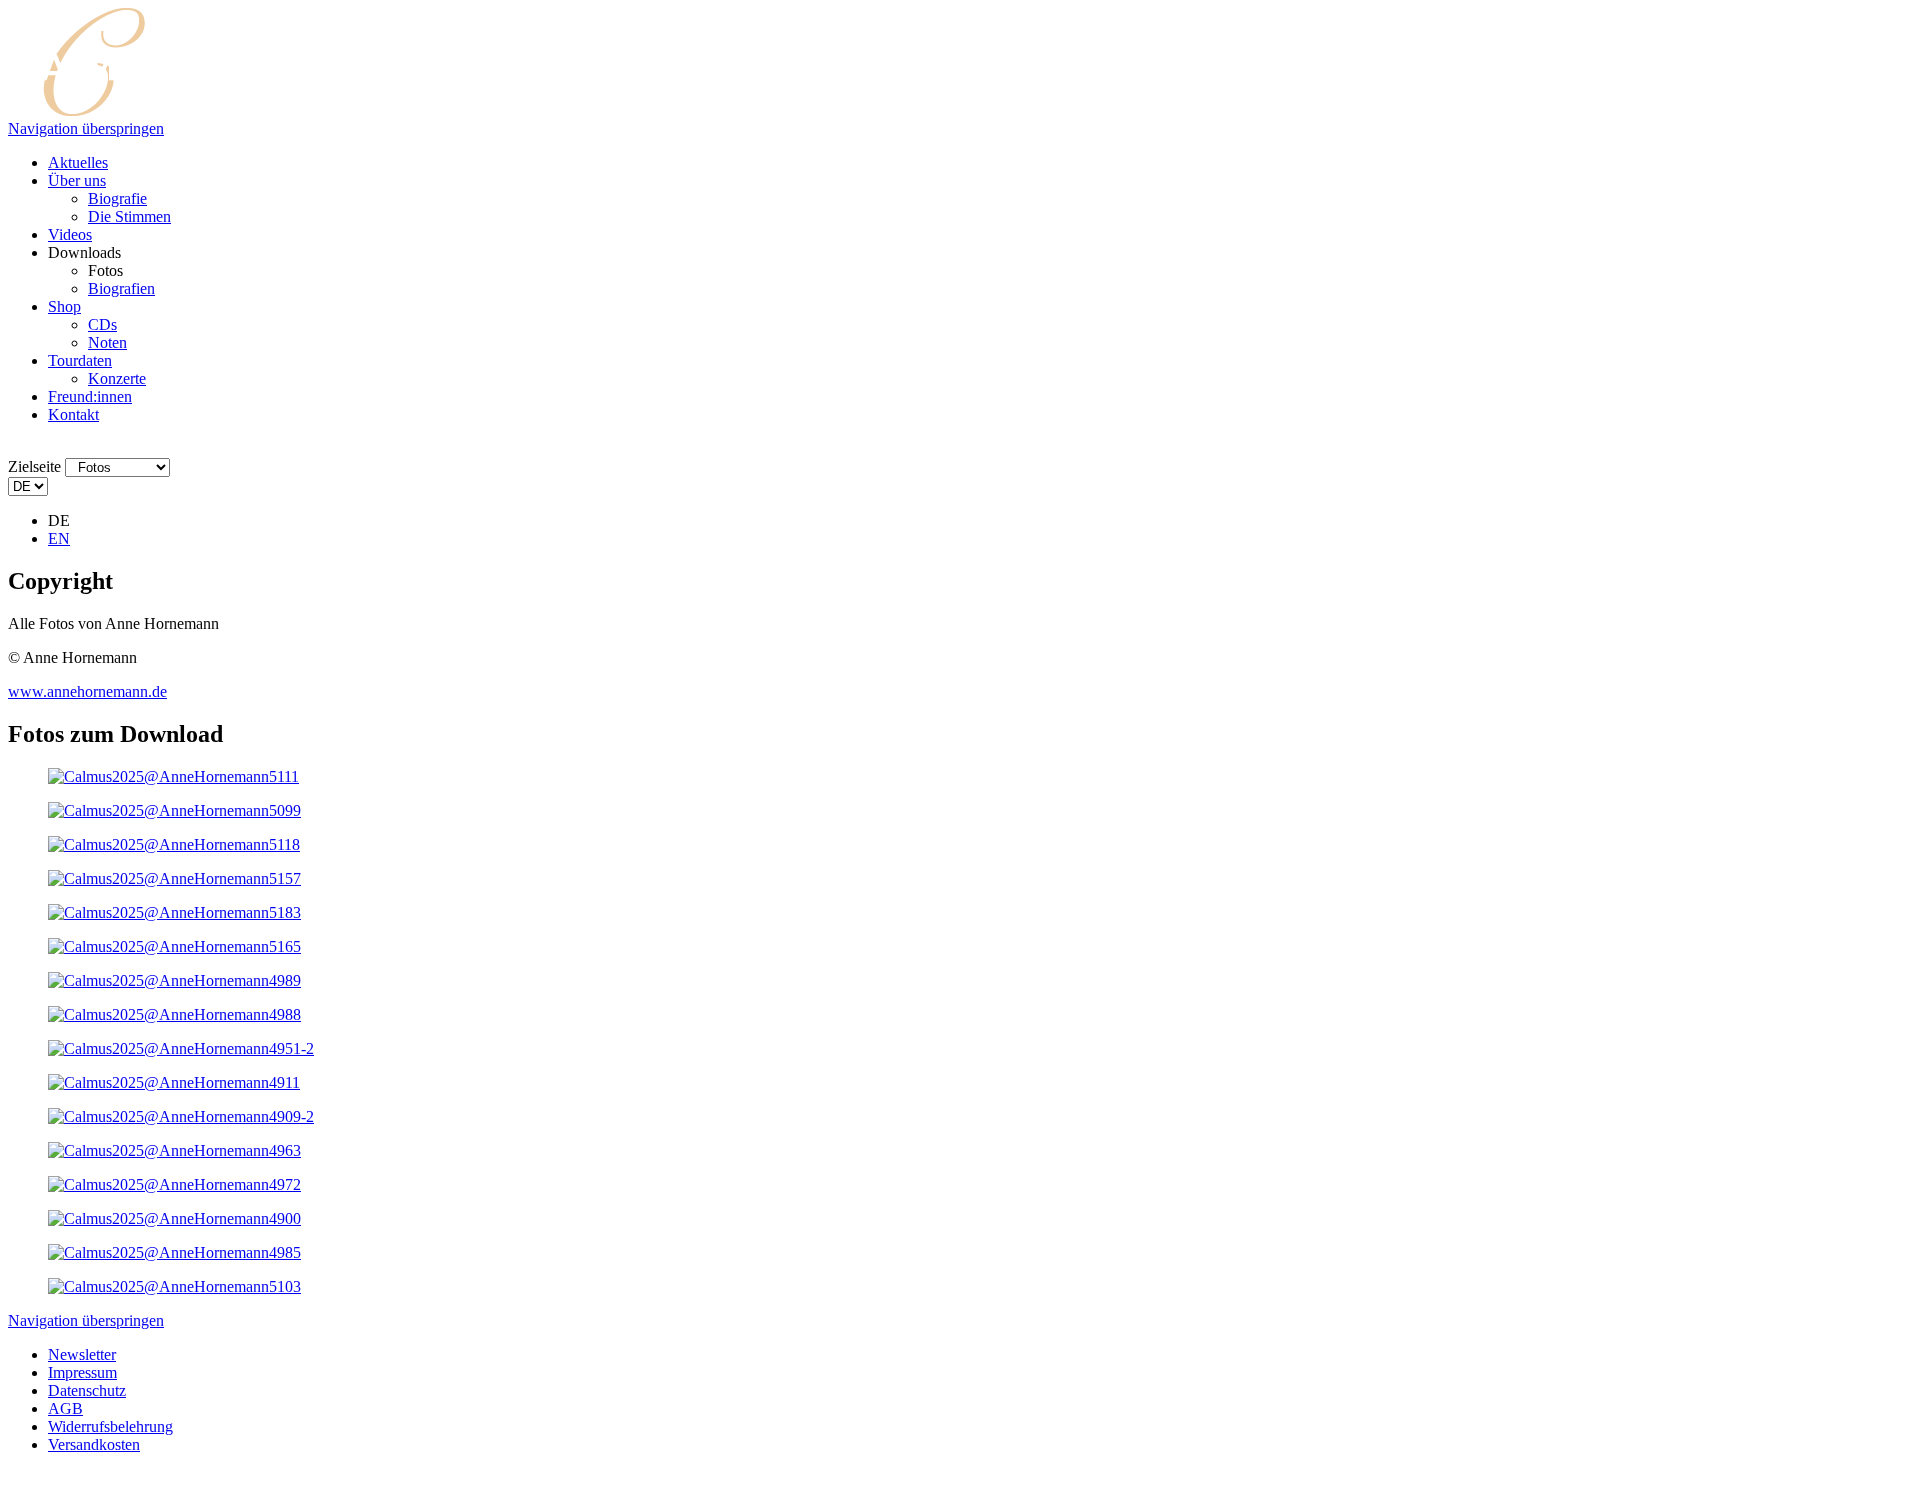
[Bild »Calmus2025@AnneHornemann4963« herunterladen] (174, 1150)
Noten (107, 342)
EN (59, 538)
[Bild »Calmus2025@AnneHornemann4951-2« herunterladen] (181, 1048)
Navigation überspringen (86, 128)
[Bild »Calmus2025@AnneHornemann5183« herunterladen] (174, 912)
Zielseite (34, 466)
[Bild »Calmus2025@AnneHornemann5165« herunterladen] (174, 946)
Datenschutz (87, 1390)
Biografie (117, 198)
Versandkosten (94, 1444)
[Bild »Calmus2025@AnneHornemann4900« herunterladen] (174, 1218)
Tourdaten (80, 360)
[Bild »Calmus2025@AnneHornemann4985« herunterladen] (174, 1252)
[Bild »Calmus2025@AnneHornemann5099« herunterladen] (174, 810)
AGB (65, 1408)
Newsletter (82, 1354)
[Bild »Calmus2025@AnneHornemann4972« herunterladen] (174, 1184)
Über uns (77, 180)
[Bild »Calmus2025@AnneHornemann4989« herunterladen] (174, 980)
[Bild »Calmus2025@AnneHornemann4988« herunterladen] (174, 1014)
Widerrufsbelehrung (110, 1426)
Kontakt (73, 414)
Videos (70, 234)
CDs (102, 324)
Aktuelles (78, 162)
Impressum (82, 1372)
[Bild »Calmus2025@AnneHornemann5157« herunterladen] (174, 878)
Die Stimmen (129, 216)
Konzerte (117, 378)
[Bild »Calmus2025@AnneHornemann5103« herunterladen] (174, 1286)
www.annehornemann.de (87, 691)
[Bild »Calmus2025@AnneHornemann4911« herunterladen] (174, 1082)
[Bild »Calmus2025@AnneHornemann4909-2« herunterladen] (181, 1116)
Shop (64, 306)
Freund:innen (90, 396)
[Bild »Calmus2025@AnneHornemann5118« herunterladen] (174, 844)
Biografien (121, 288)
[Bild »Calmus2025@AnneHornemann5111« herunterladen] (173, 776)
